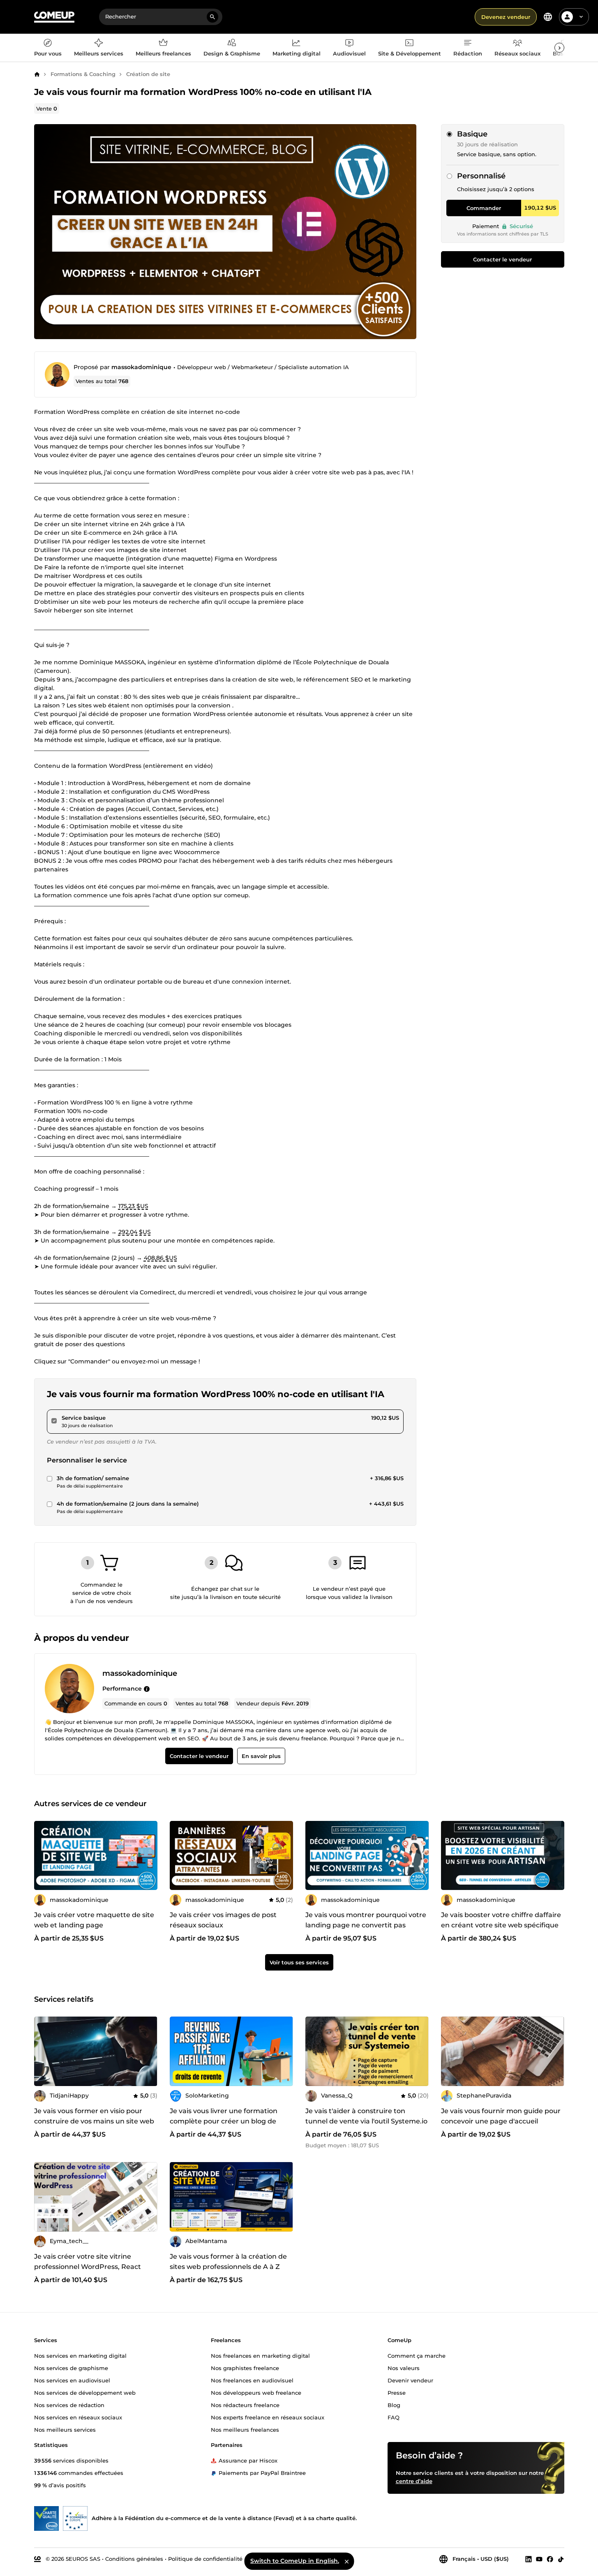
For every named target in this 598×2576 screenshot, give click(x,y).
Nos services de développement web (85, 2392)
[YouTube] (539, 2559)
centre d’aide (414, 2481)
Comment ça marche (417, 2355)
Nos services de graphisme (71, 2368)
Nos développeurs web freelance (256, 2392)
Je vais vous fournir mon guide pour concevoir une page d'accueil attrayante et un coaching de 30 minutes (501, 2126)
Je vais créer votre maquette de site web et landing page (94, 1920)
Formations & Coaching (83, 74)
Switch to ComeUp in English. (295, 2561)
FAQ (394, 2417)
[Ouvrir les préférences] (548, 17)
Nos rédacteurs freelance (245, 2405)
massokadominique (141, 367)
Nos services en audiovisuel (72, 2380)
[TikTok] (561, 2559)
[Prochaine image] (420, 2051)
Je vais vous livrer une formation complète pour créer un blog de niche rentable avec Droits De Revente (224, 2126)
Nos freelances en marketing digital (260, 2355)
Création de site (148, 74)
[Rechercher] (212, 17)
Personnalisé (481, 176)
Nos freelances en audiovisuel (252, 2380)
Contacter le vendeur (502, 259)
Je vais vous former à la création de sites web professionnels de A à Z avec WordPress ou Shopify (228, 2267)
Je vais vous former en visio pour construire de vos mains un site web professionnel (94, 2121)
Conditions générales (134, 2558)
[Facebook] (550, 2559)
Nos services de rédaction (69, 2405)
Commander (484, 208)
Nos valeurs (404, 2368)
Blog (394, 2405)
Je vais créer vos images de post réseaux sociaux (223, 1920)
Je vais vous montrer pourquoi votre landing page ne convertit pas (366, 1920)
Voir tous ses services (299, 1962)
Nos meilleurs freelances (245, 2429)
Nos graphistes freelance (245, 2368)
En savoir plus (261, 1756)
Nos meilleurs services (65, 2429)
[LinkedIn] (529, 2559)
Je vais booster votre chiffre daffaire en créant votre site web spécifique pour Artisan (501, 1926)
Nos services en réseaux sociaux (78, 2417)
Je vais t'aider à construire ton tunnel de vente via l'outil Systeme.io (366, 2116)
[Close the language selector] (346, 2561)
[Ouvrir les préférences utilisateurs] (581, 17)
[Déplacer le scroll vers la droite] (559, 48)
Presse (397, 2392)
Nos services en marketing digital (80, 2355)
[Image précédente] (314, 2051)
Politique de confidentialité (205, 2558)
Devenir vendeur (410, 2380)
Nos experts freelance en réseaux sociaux (268, 2417)
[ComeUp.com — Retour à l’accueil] (54, 17)
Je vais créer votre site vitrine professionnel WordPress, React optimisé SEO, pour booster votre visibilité (90, 2272)
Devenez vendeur (506, 17)
